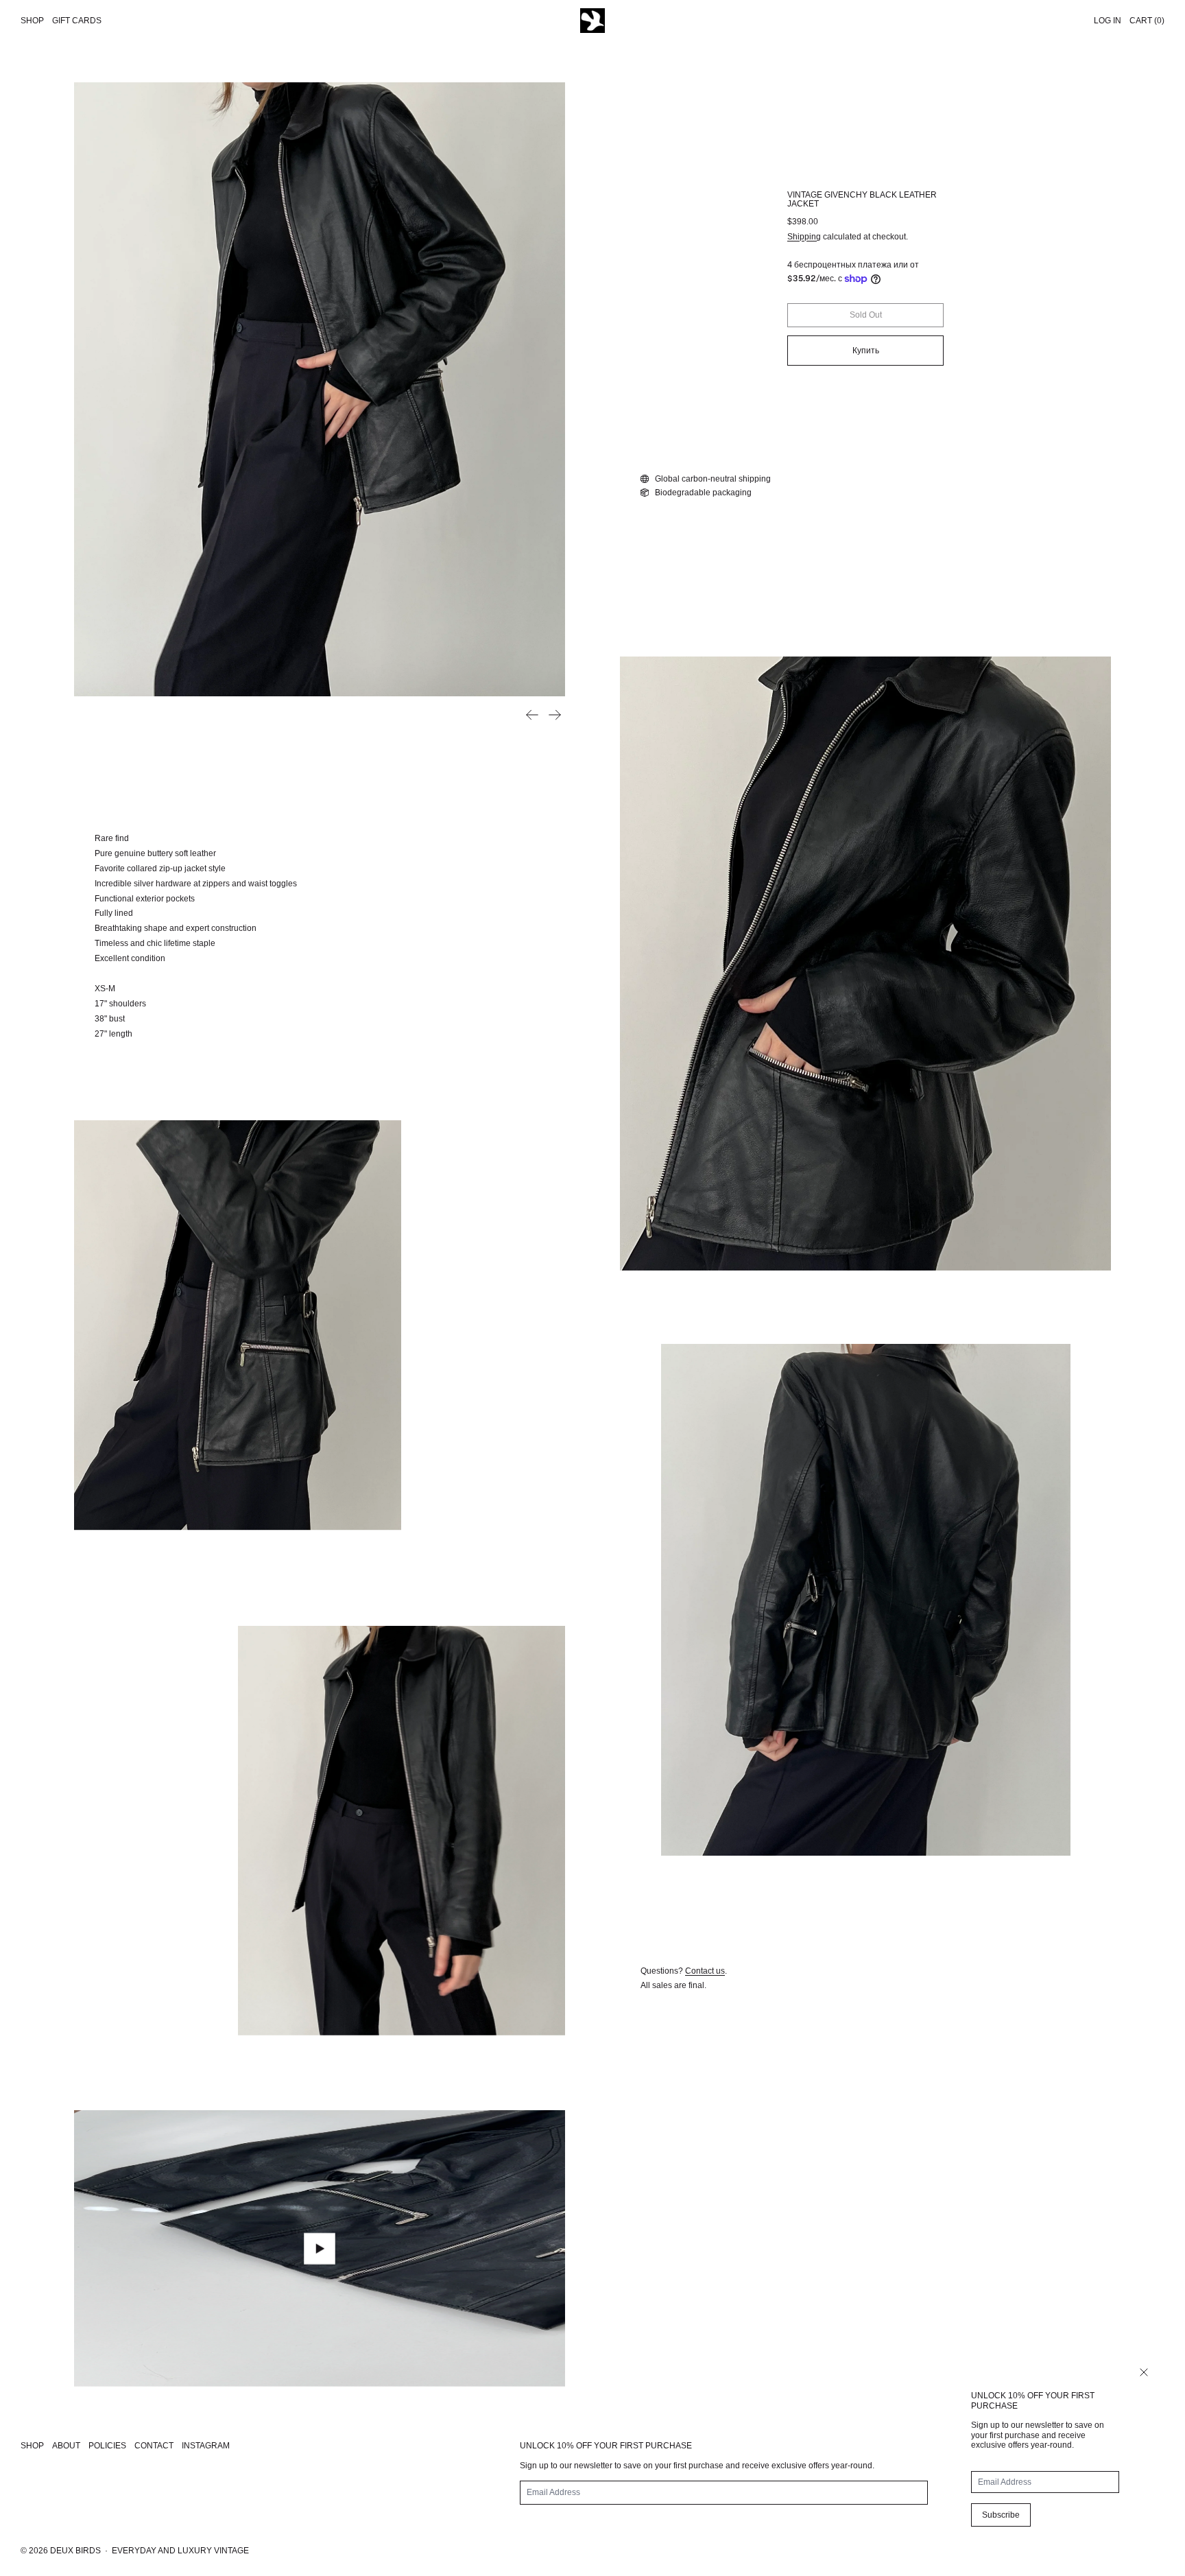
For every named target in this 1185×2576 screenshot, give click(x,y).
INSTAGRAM (206, 2446)
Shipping (804, 237)
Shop (32, 21)
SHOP (32, 2446)
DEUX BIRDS (75, 2551)
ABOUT (66, 2446)
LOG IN (1108, 21)
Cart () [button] (1147, 21)
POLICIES (107, 2446)
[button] (320, 389)
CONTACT (154, 2446)
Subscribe (1001, 2515)
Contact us (705, 1971)
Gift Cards (77, 21)
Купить (866, 351)
